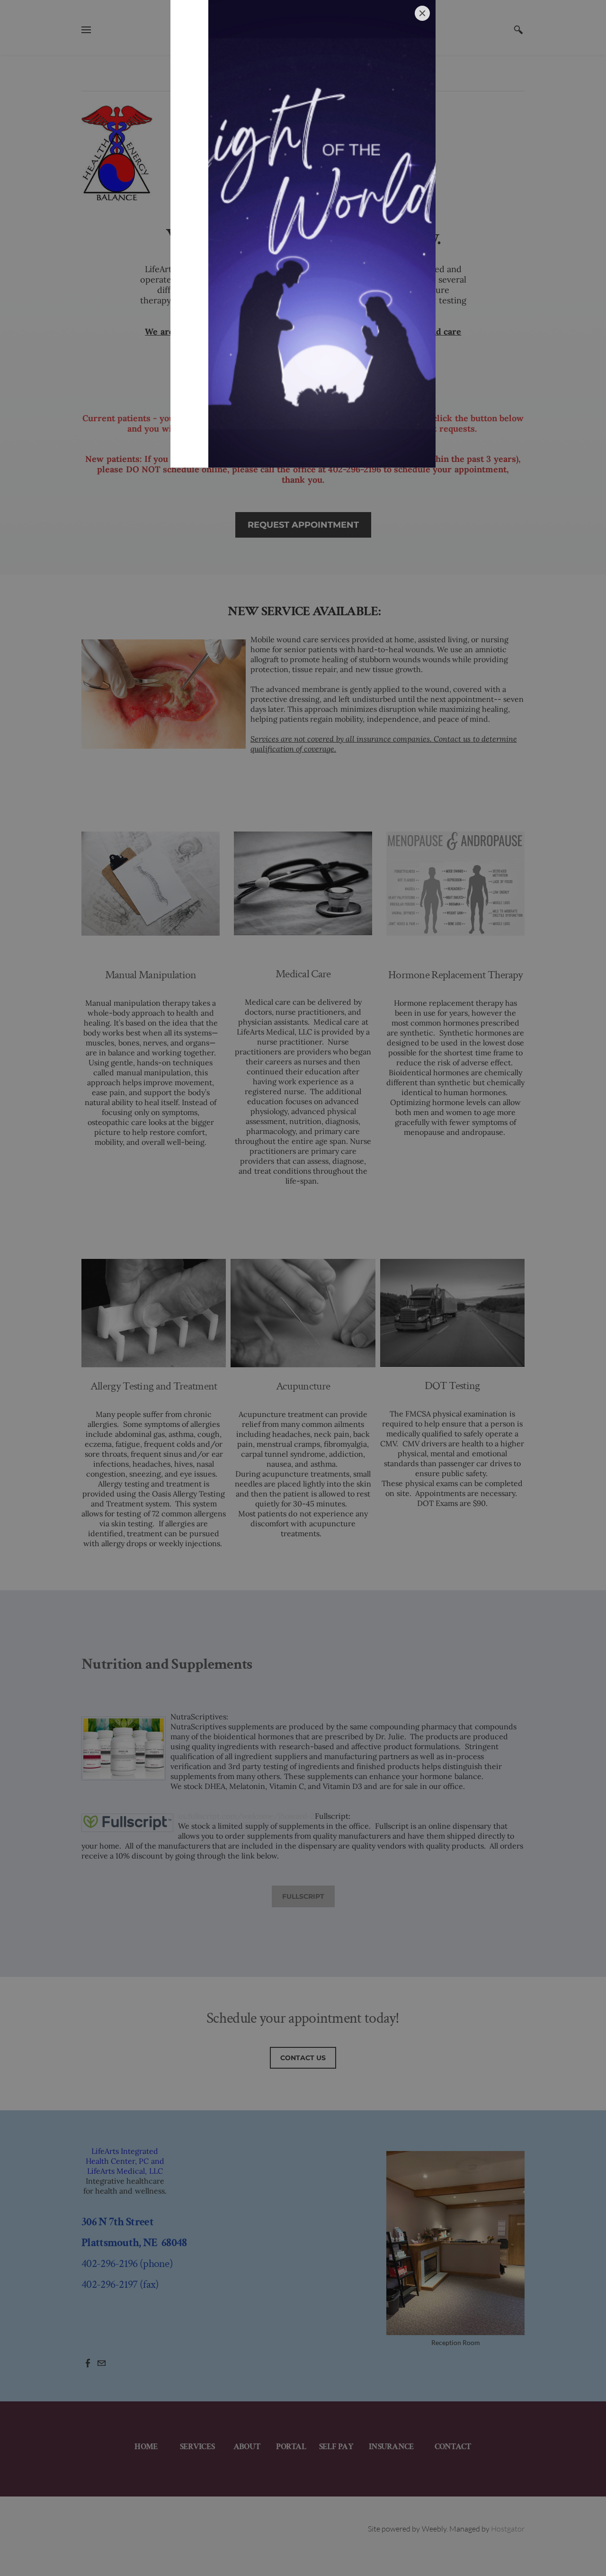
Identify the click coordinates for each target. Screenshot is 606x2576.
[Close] (422, 13)
